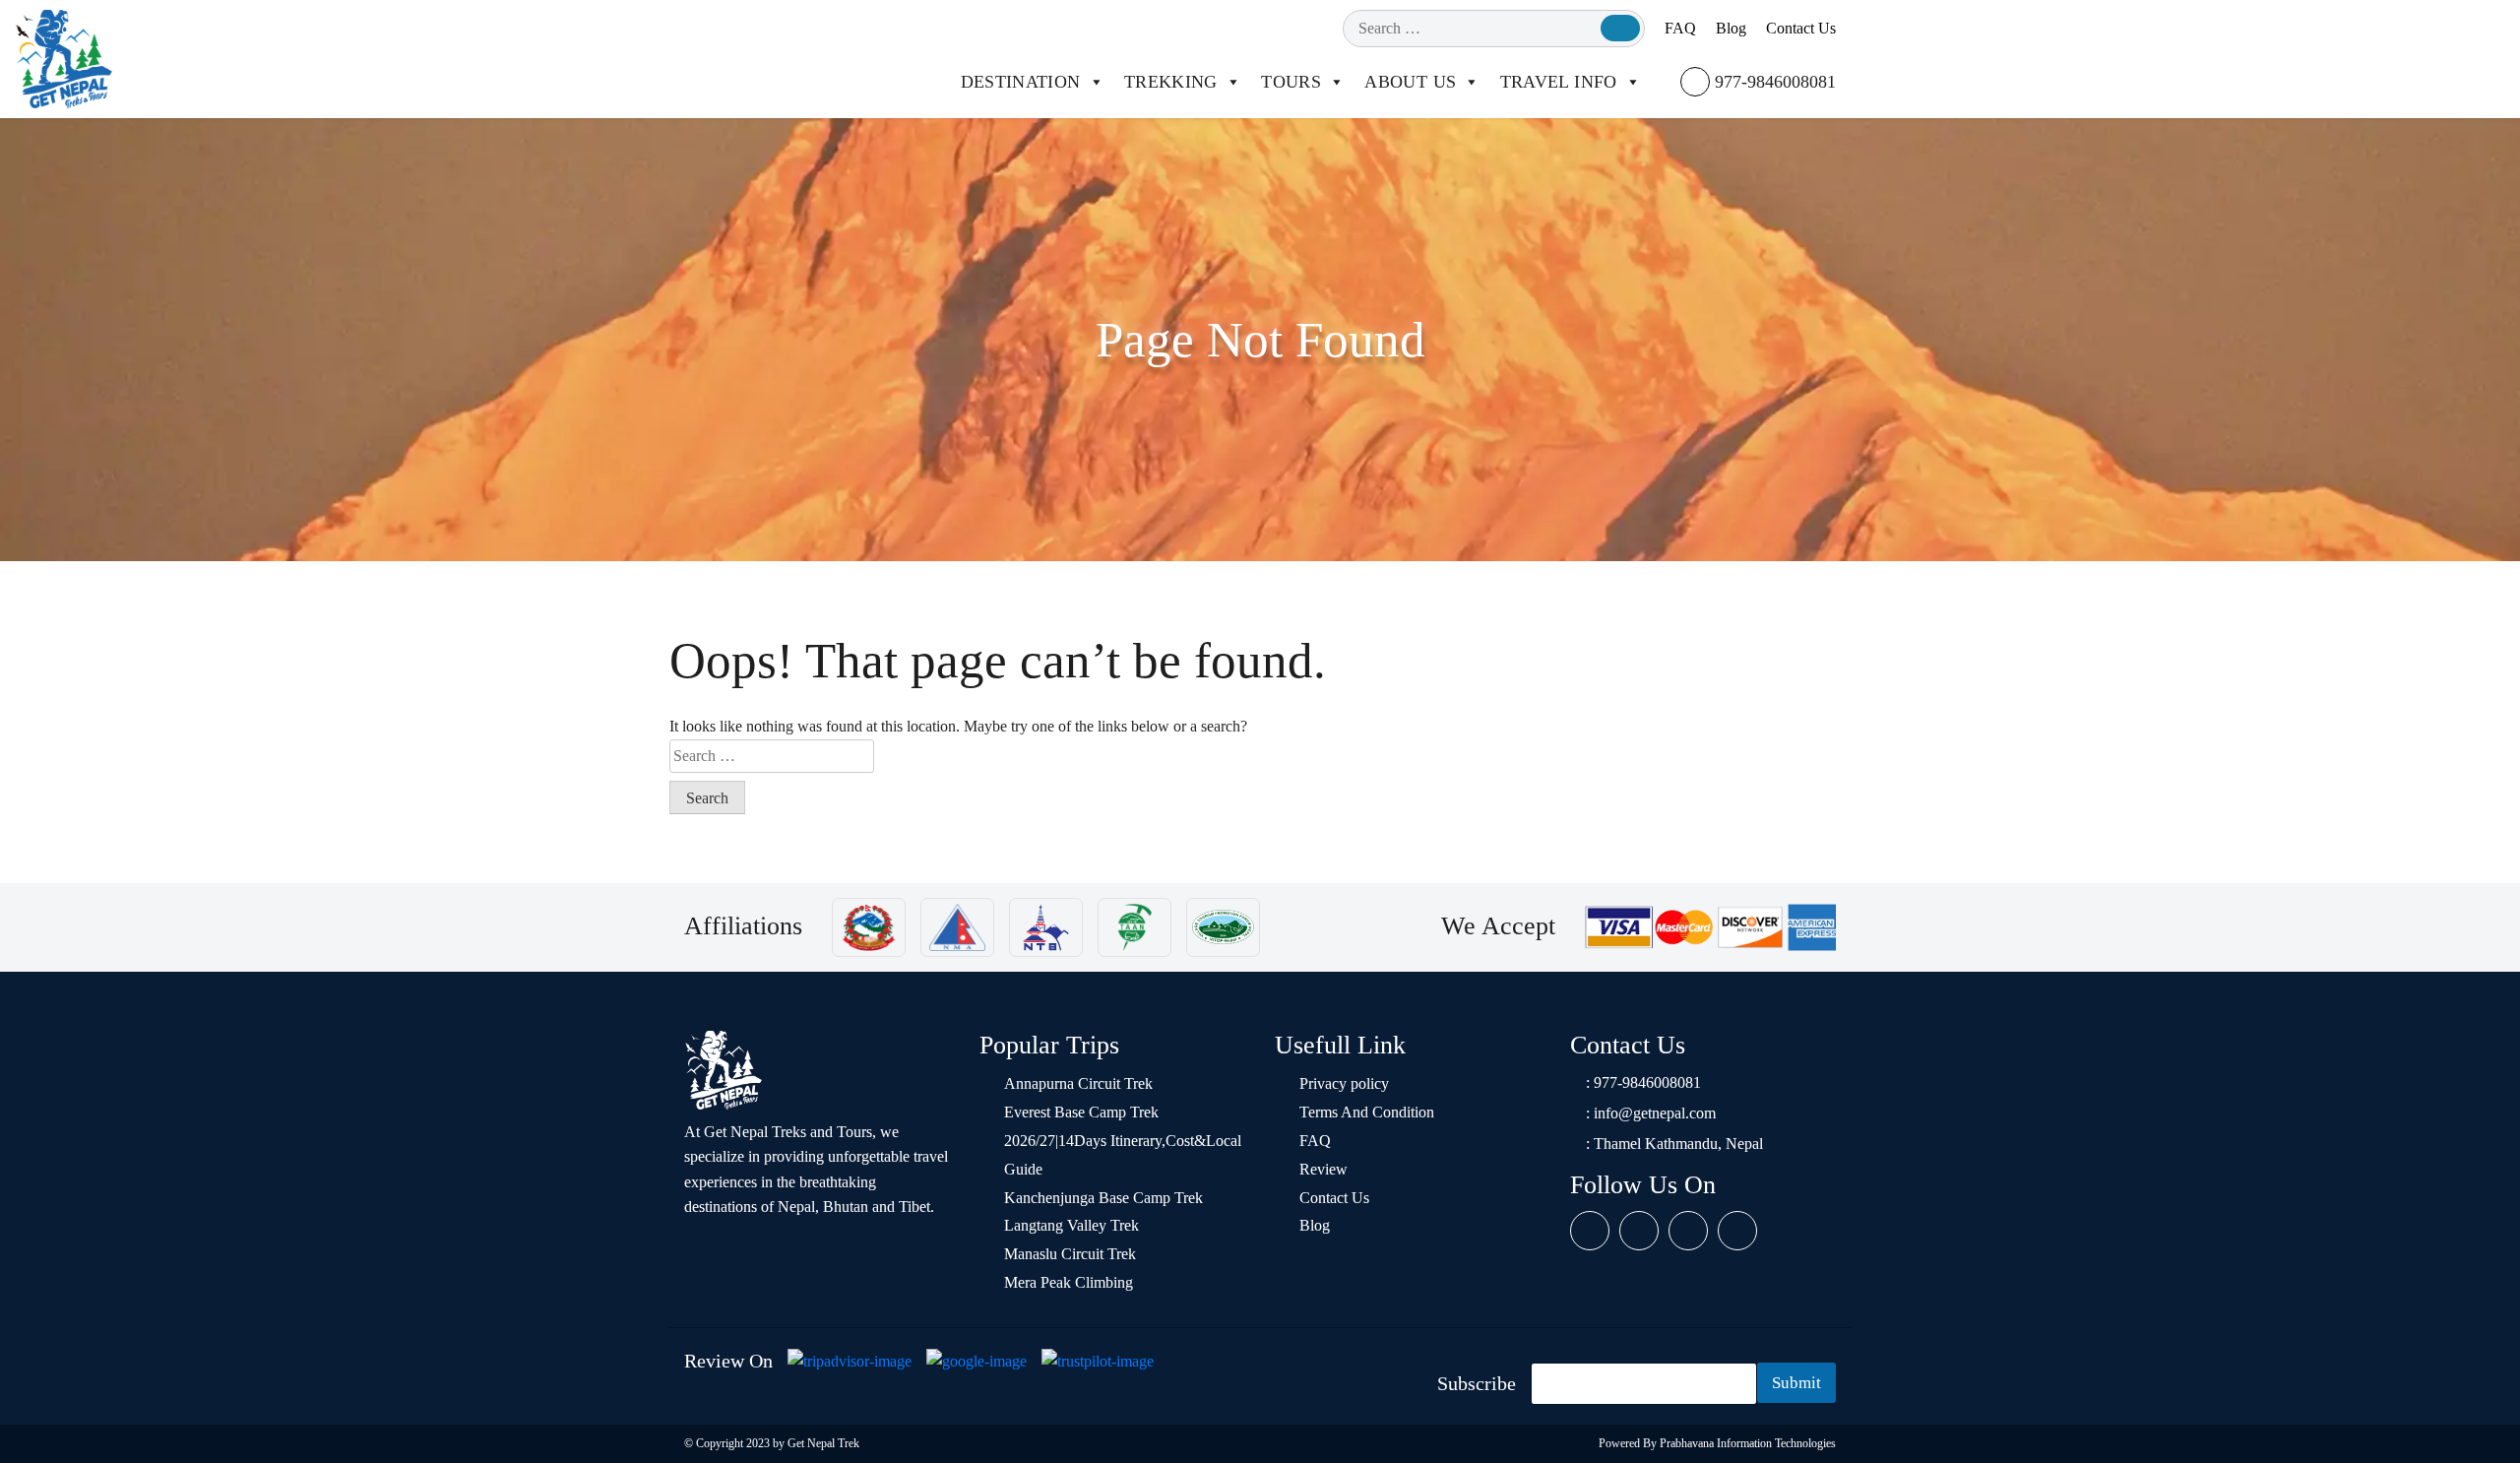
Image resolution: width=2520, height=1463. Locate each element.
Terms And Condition (1367, 1112)
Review (1323, 1169)
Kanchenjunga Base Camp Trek (1103, 1198)
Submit (1796, 1383)
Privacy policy (1344, 1083)
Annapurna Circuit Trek (1078, 1083)
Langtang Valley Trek (1071, 1225)
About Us (1410, 82)
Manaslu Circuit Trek (1070, 1254)
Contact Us (1801, 28)
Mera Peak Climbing (1069, 1282)
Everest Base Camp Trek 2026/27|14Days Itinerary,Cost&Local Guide (1123, 1141)
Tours (1291, 82)
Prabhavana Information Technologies (1748, 1443)
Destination (1021, 82)
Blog (1731, 28)
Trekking (1171, 82)
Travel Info (1559, 82)
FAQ (1680, 28)
